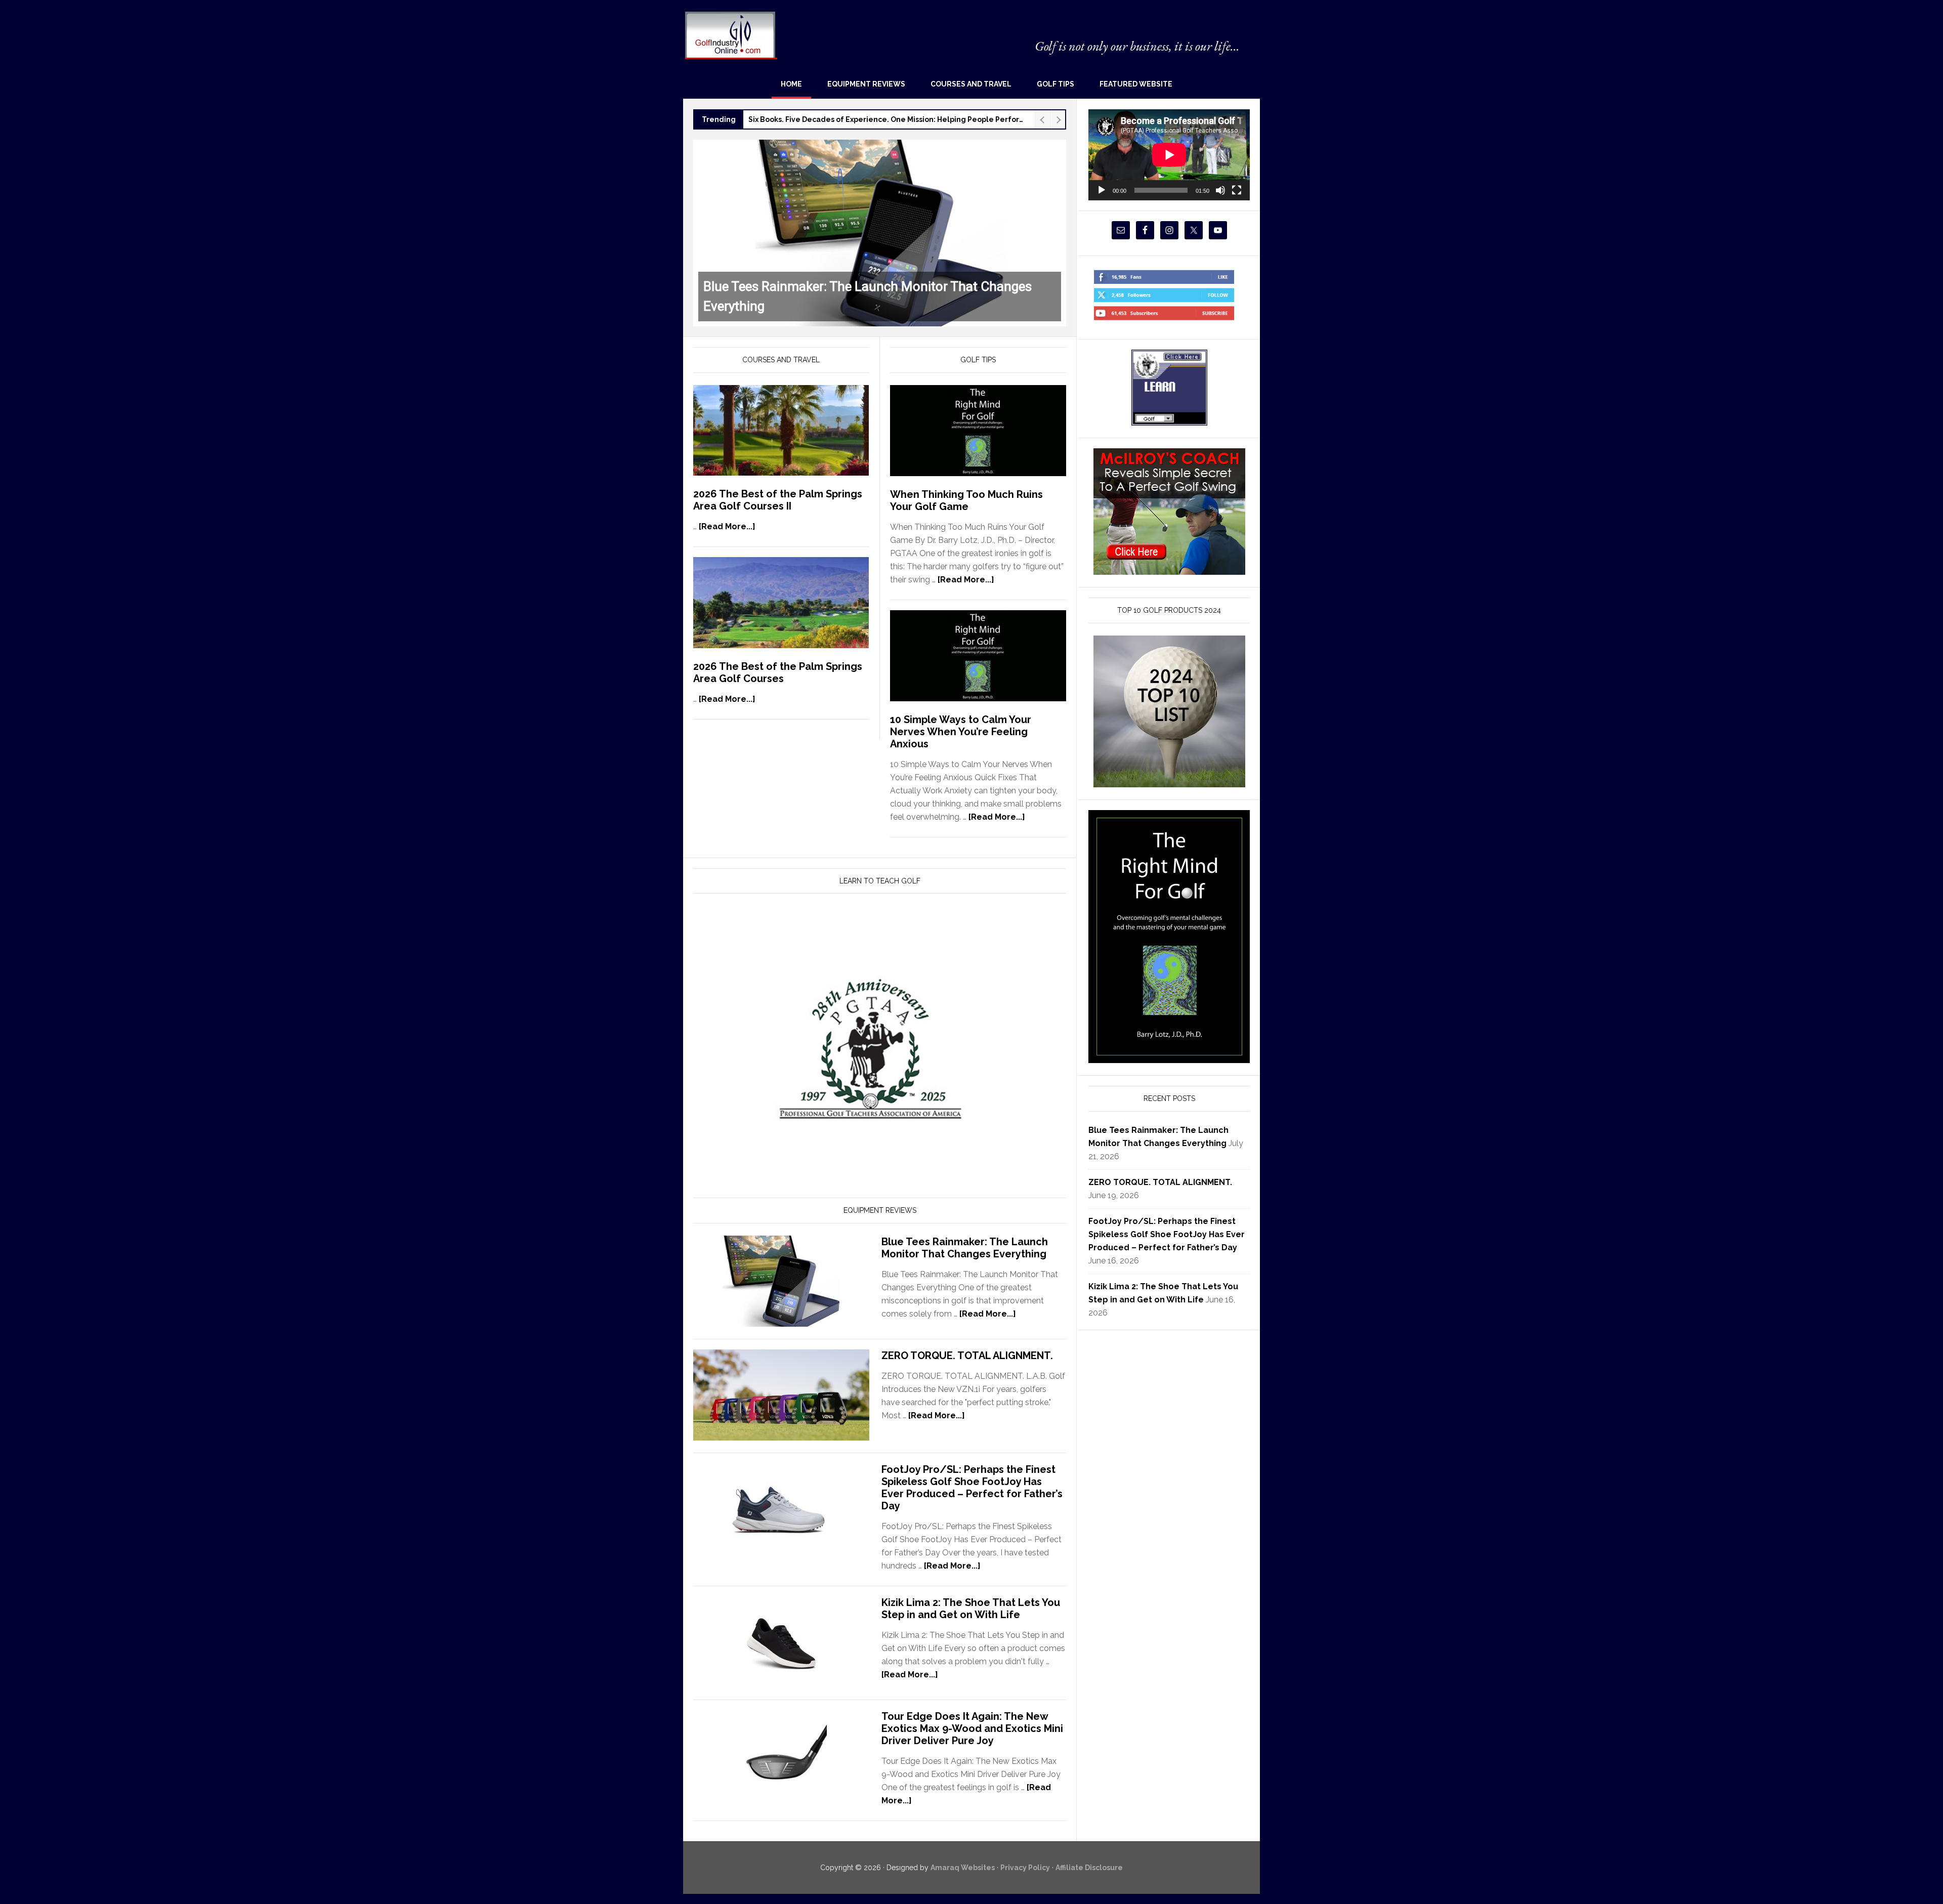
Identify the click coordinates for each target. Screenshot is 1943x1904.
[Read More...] (727, 526)
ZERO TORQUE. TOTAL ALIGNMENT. (967, 1356)
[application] (1169, 155)
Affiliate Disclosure (1089, 1868)
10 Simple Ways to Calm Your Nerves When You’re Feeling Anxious (961, 732)
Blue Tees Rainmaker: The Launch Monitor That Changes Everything (965, 1248)
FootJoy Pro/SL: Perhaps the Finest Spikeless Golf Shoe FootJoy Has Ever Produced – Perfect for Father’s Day (972, 1488)
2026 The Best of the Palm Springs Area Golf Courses (778, 672)
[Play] (1102, 190)
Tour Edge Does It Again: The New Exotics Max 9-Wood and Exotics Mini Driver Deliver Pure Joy (972, 1728)
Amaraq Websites (963, 1868)
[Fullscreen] (1237, 190)
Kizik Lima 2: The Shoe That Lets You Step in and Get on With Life (971, 1609)
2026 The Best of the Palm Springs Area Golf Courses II (778, 500)
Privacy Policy (1025, 1868)
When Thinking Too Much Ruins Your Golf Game (966, 500)
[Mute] (1220, 190)
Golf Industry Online (730, 35)
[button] (880, 233)
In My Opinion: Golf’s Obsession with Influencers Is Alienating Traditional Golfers (889, 119)
